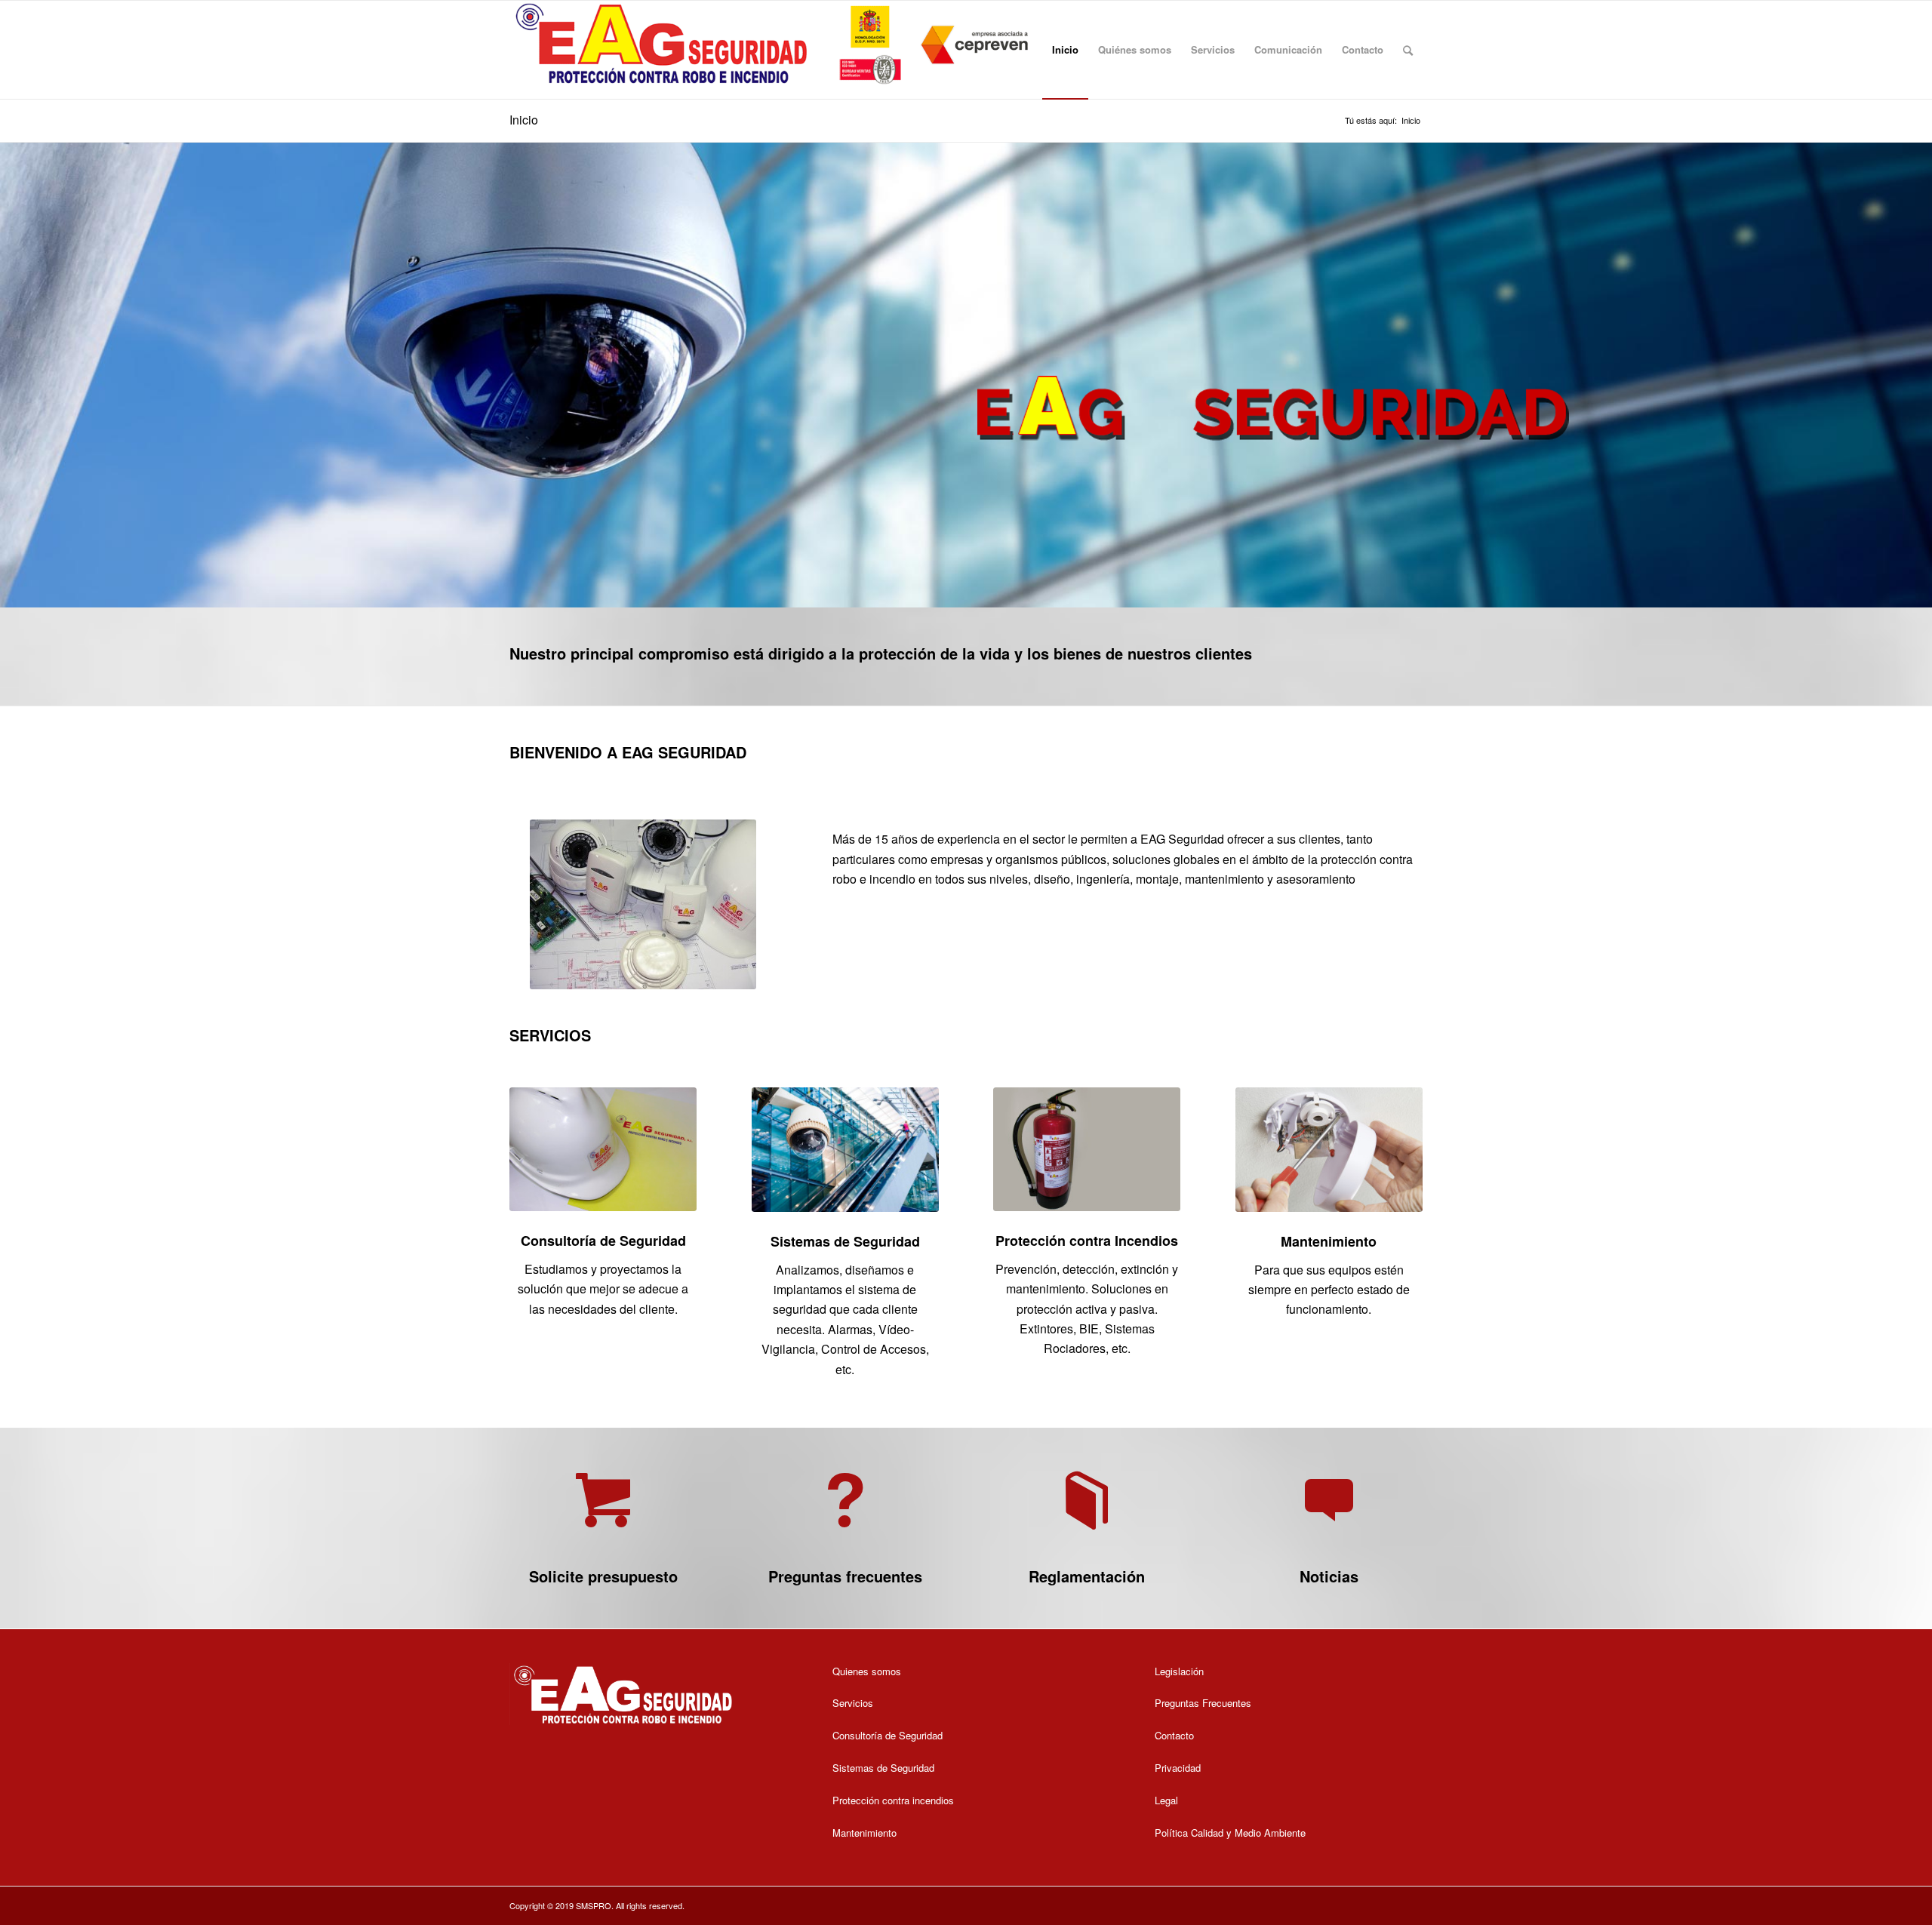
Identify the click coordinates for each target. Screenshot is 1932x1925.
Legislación (1179, 1671)
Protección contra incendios (893, 1800)
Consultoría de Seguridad (603, 1241)
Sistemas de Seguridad (845, 1241)
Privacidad (1178, 1768)
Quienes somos (867, 1671)
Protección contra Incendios (1087, 1241)
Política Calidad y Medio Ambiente (1230, 1833)
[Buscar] (1408, 50)
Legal (1166, 1800)
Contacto (1174, 1735)
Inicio (524, 120)
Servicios (853, 1703)
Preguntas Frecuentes (1203, 1703)
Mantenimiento (1329, 1241)
